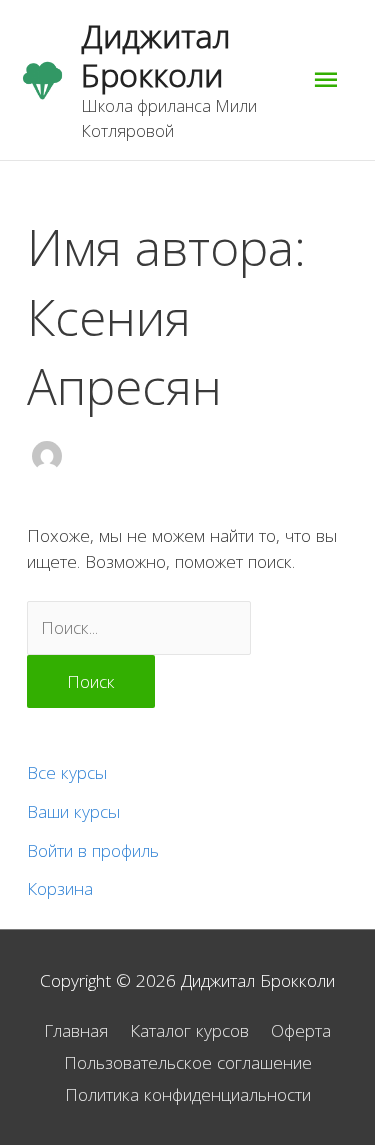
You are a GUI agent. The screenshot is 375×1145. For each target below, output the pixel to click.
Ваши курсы (73, 811)
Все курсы (67, 772)
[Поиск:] (139, 627)
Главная (76, 1030)
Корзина (60, 888)
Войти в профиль (93, 850)
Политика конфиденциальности (188, 1094)
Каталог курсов (189, 1030)
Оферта (301, 1030)
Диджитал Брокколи (155, 54)
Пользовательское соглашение (188, 1062)
